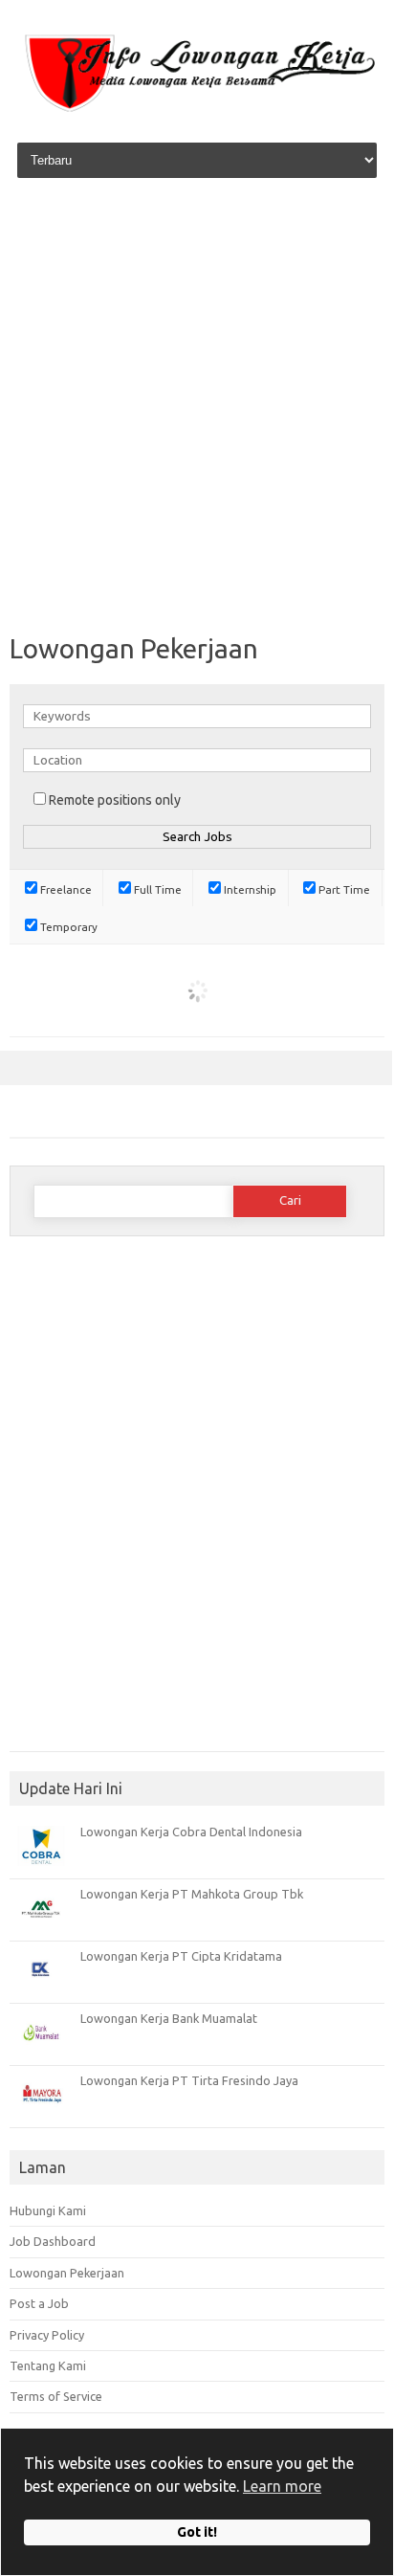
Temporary (67, 927)
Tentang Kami (48, 2365)
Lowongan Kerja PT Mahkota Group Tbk (192, 1894)
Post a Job (39, 2303)
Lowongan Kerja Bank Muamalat (169, 2018)
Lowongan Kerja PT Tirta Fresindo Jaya (189, 2080)
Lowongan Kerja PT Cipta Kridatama (181, 1956)
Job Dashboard (53, 2241)
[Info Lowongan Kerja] (197, 113)
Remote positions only (115, 800)
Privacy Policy (47, 2335)
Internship (249, 889)
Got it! (197, 2532)
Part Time (343, 889)
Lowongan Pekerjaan (67, 2273)
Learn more (282, 2486)
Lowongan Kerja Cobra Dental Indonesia (191, 1832)
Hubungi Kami (48, 2210)
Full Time (156, 889)
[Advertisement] (197, 408)
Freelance (65, 889)
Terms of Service (56, 2396)
